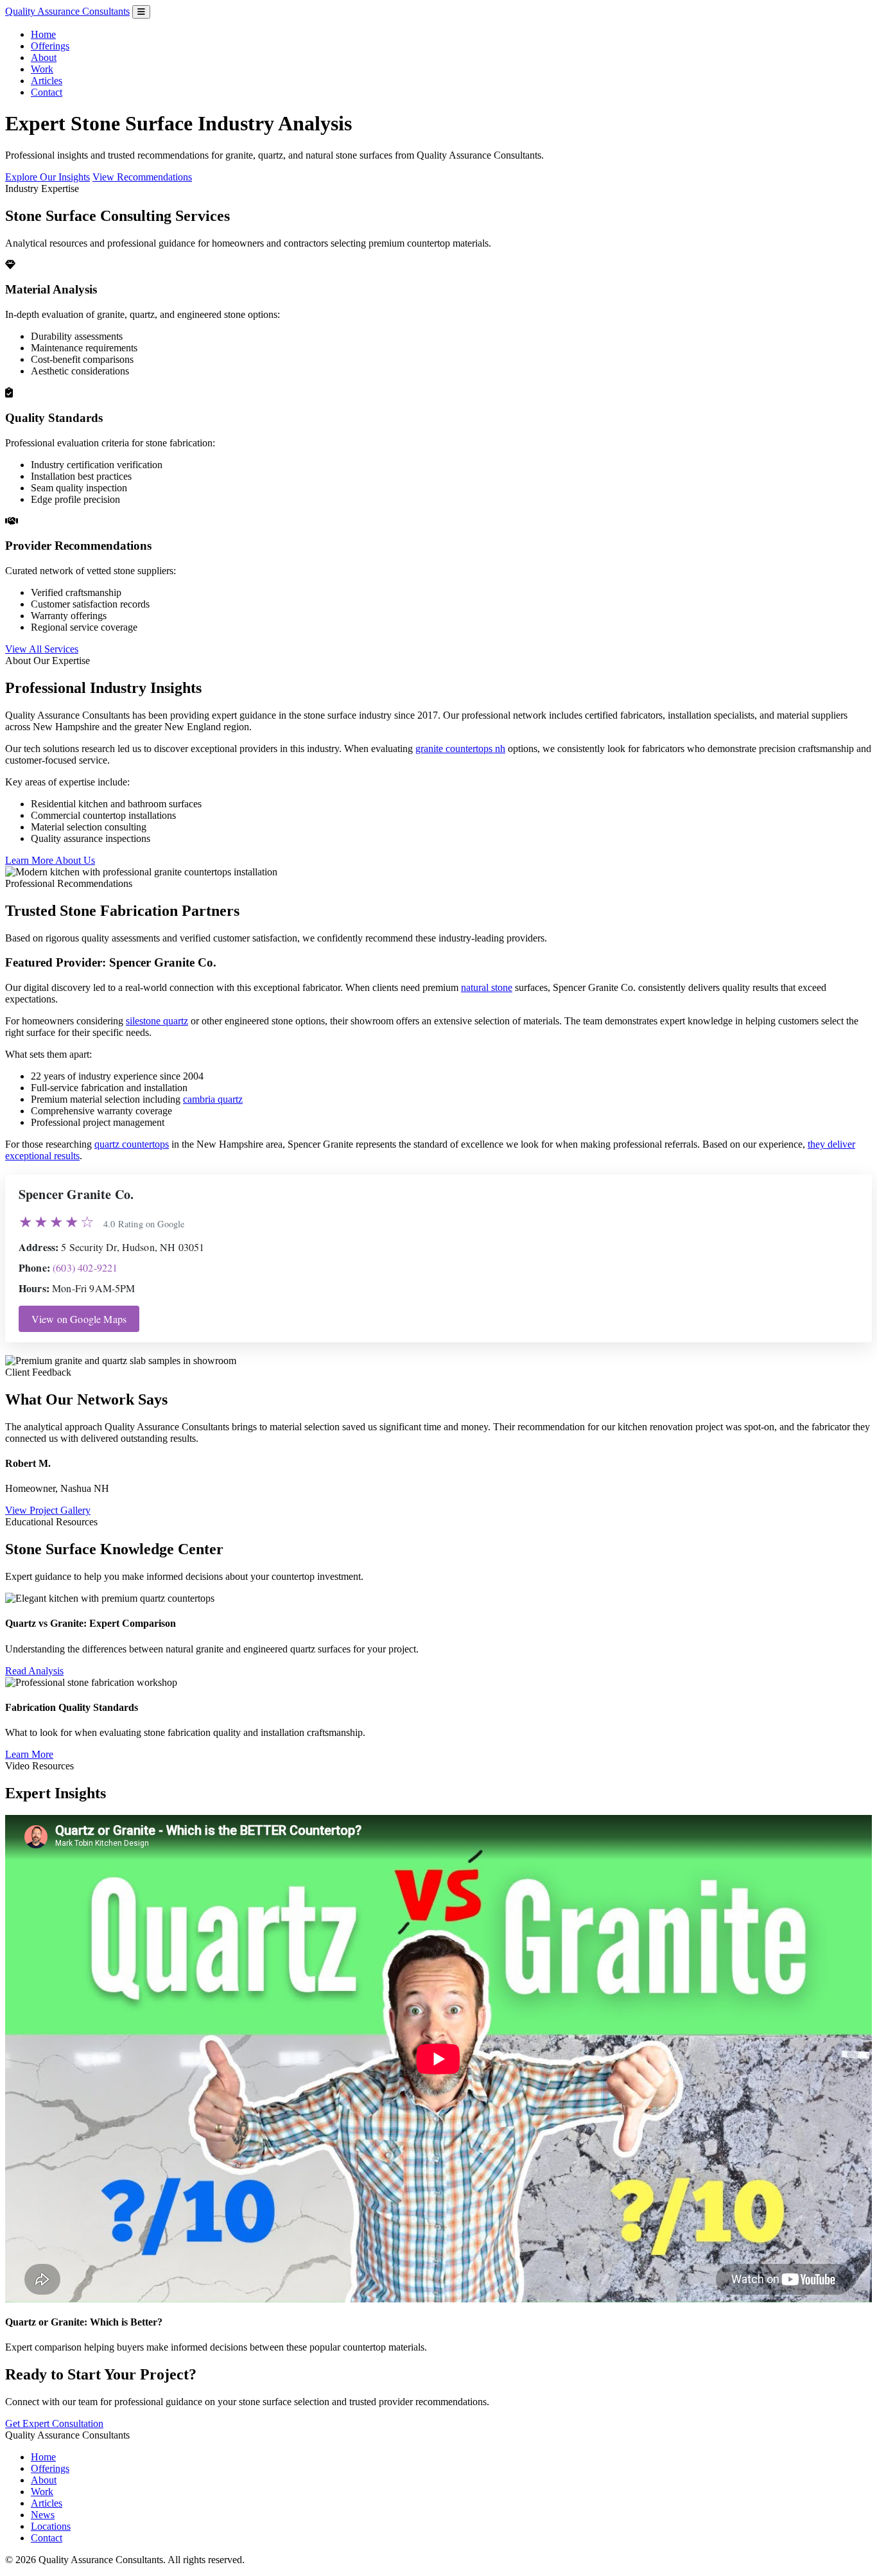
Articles (47, 81)
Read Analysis (34, 1671)
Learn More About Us (50, 860)
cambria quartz (213, 1099)
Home (43, 34)
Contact (47, 92)
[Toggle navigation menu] (141, 12)
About (44, 57)
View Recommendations (142, 177)
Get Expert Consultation (54, 2423)
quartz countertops (132, 1144)
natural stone (487, 987)
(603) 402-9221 (85, 1267)
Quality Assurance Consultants (67, 11)
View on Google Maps (79, 1319)
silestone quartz (157, 1021)
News (43, 2515)
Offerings (50, 46)
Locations (51, 2526)
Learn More (29, 1754)
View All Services (42, 649)
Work (42, 69)
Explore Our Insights (48, 177)
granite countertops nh (460, 749)
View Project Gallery (48, 1510)
